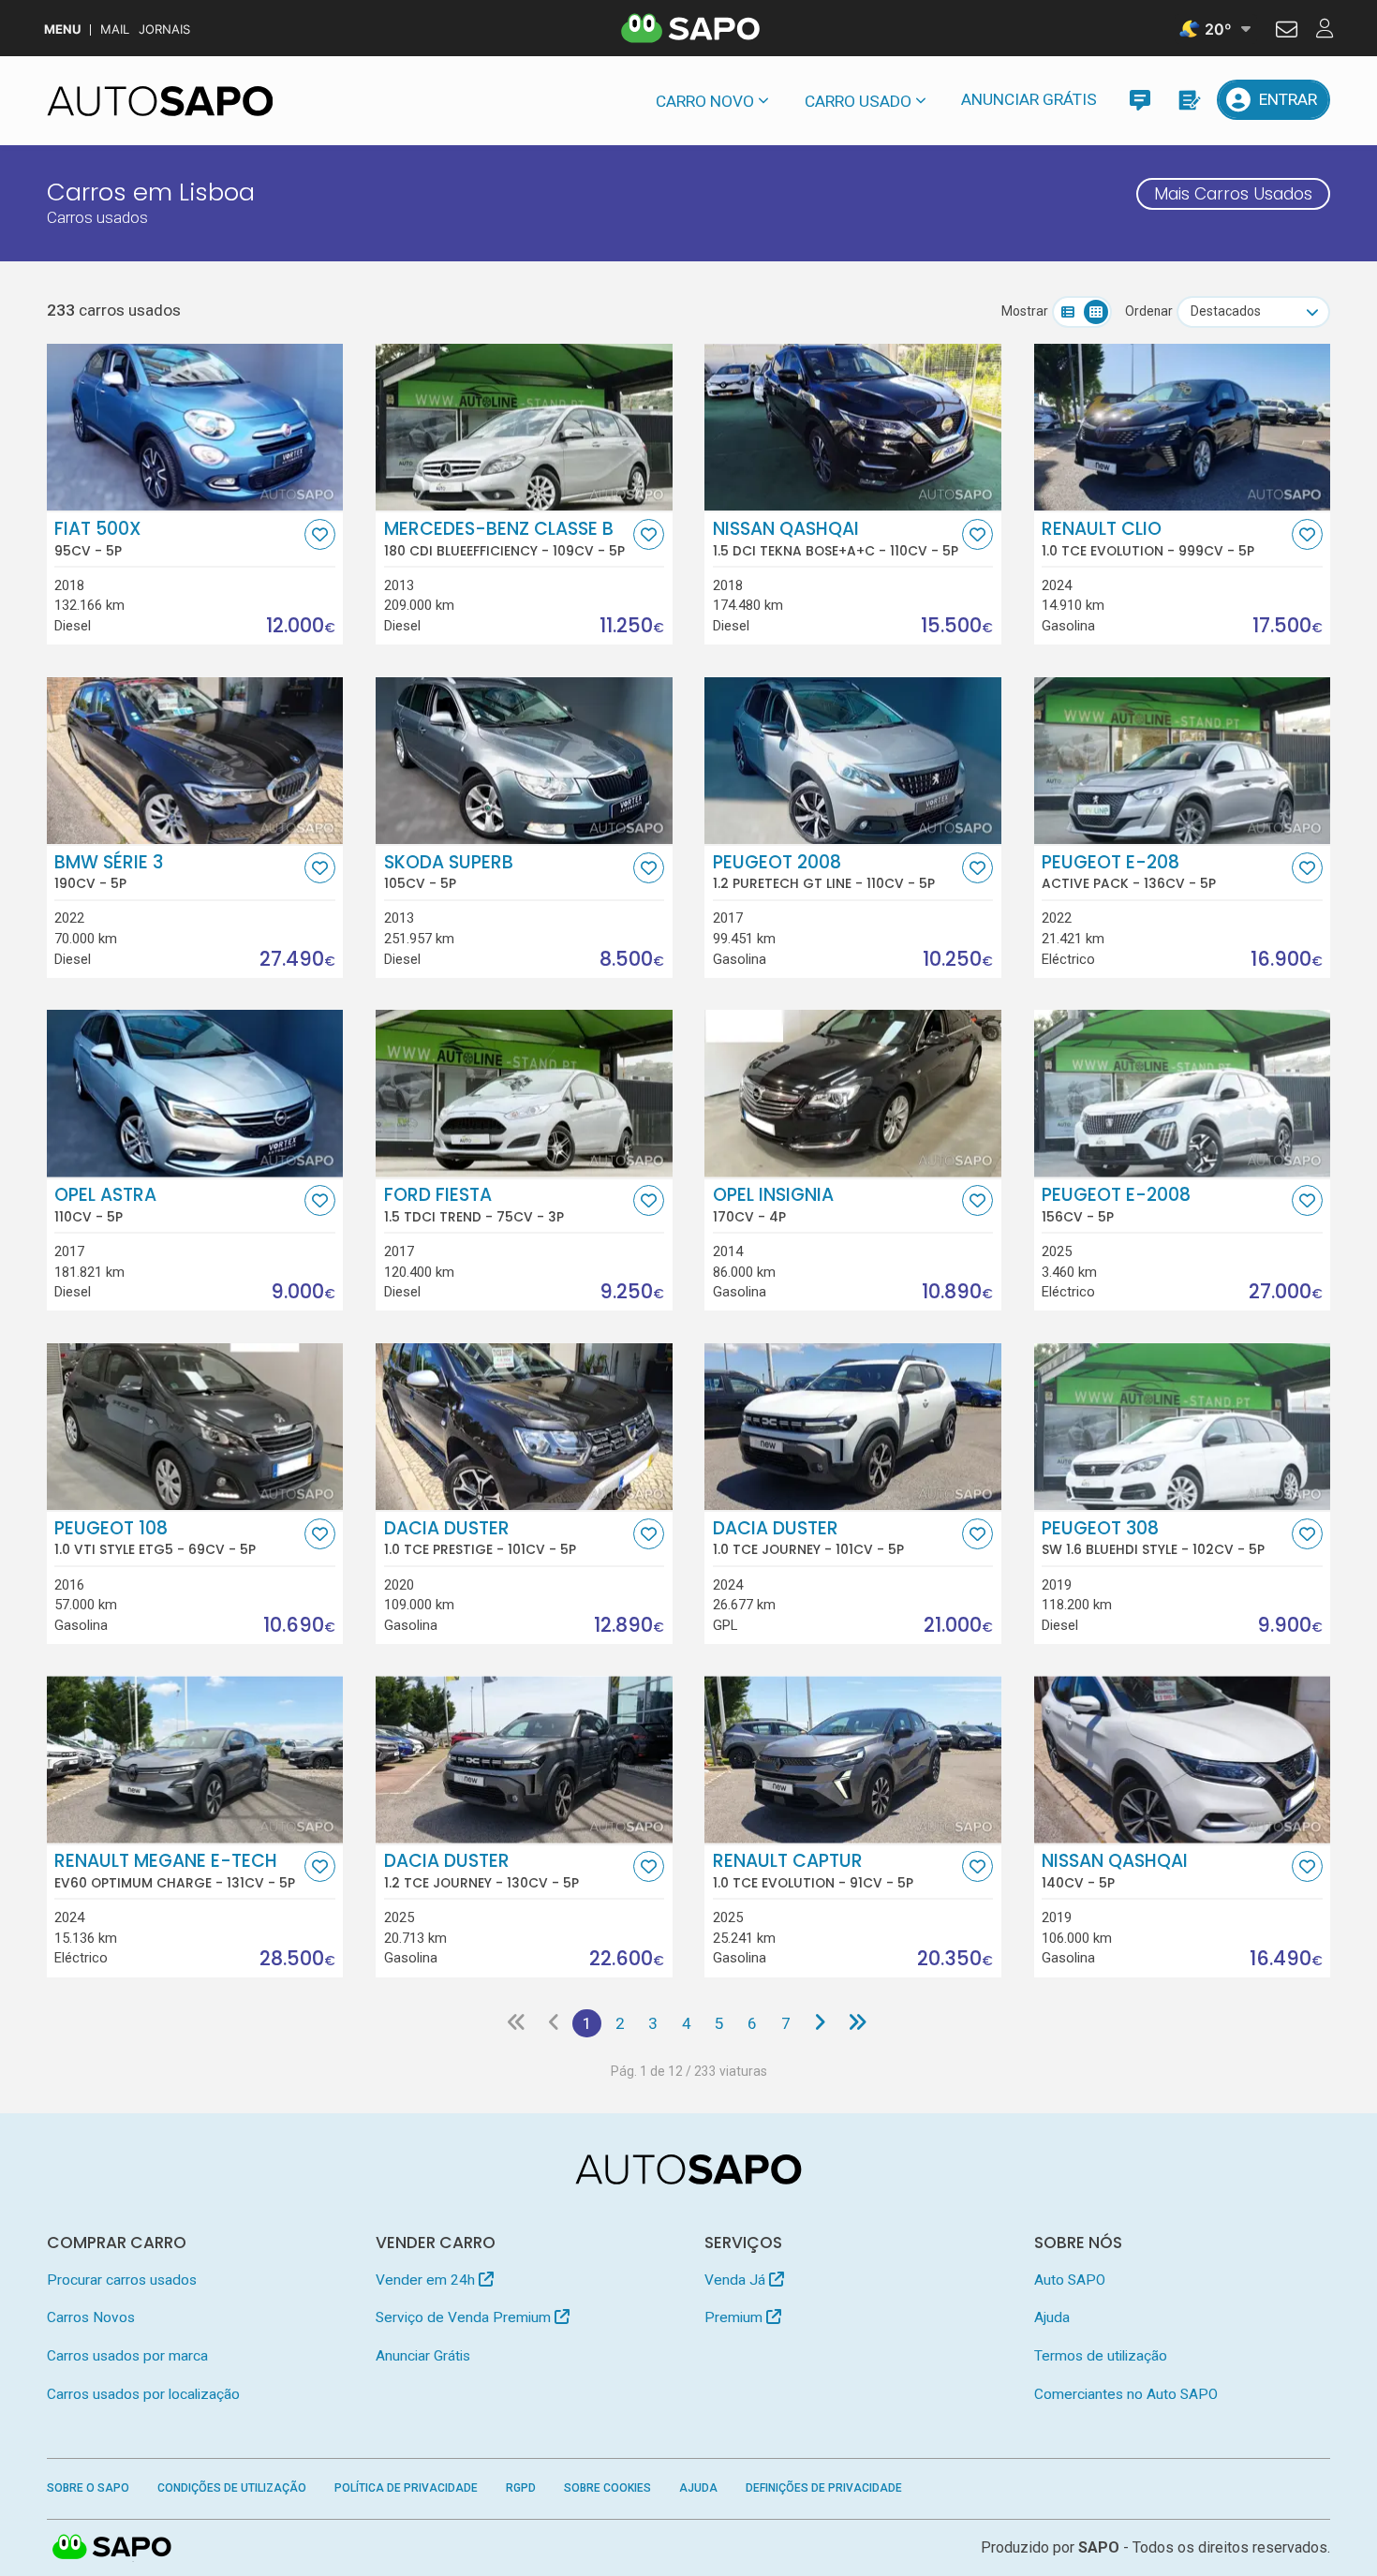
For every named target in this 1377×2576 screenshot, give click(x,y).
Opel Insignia (773, 1205)
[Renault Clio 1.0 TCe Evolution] (1183, 427)
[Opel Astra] (195, 1093)
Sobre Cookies (607, 2488)
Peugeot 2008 (824, 872)
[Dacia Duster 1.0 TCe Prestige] (524, 1427)
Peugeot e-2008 (1116, 1205)
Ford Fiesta (474, 1205)
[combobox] (1253, 312)
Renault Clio (1148, 539)
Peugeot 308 (1153, 1538)
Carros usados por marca (127, 2356)
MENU (62, 30)
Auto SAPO (1070, 2280)
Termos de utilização (1101, 2356)
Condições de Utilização (232, 2488)
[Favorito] (320, 534)
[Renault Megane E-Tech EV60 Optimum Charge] (195, 1759)
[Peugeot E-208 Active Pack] (1183, 761)
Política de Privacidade (406, 2488)
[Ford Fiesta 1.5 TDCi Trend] (524, 1093)
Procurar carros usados (122, 2280)
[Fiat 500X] (195, 427)
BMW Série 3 (109, 872)
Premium (735, 2317)
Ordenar (1149, 311)
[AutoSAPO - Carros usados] (160, 101)
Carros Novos (91, 2317)
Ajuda (1052, 2317)
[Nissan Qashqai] (1183, 1759)
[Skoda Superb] (524, 761)
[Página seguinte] (819, 2023)
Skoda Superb (449, 872)
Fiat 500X (98, 539)
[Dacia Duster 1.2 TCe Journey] (524, 1759)
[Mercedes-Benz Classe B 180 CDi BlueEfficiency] (524, 427)
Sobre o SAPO (88, 2488)
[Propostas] (1188, 100)
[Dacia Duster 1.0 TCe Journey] (853, 1427)
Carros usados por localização (143, 2394)
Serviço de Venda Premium (465, 2317)
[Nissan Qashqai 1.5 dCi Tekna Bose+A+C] (853, 427)
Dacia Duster (480, 1538)
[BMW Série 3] (195, 761)
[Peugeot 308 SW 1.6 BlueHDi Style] (1183, 1427)
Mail (115, 30)
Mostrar (1025, 311)
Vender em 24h (427, 2280)
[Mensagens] (1140, 100)
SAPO (112, 2548)
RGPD (521, 2488)
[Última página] (858, 2023)
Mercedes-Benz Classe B (504, 539)
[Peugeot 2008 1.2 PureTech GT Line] (853, 761)
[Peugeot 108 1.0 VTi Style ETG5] (195, 1427)
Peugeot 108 (155, 1538)
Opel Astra (105, 1205)
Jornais (164, 30)
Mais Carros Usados (1233, 194)
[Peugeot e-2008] (1183, 1093)
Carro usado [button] (858, 101)
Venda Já (737, 2280)
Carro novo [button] (705, 101)
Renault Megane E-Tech (175, 1871)
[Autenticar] (1287, 32)
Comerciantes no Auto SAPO (1126, 2394)
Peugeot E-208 (1129, 872)
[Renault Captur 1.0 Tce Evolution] (853, 1759)
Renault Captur (813, 1871)
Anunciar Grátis (1029, 99)
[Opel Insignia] (853, 1093)
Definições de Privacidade (824, 2488)
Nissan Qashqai (836, 539)
